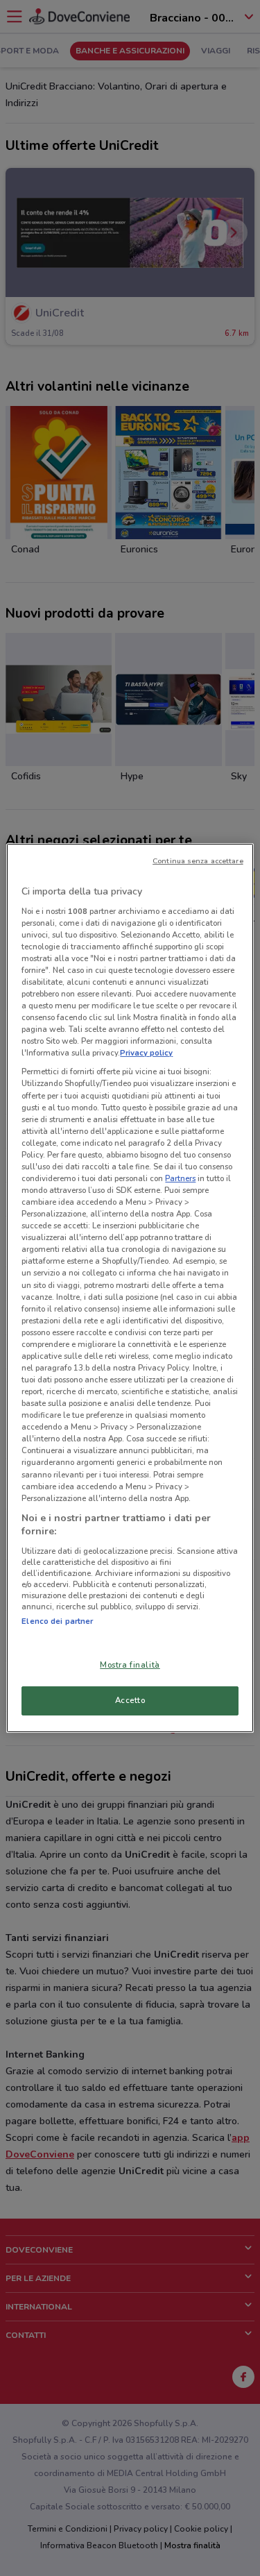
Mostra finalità (130, 1665)
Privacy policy (146, 1053)
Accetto (130, 1700)
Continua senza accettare (198, 861)
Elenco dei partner (57, 1621)
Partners (180, 1178)
